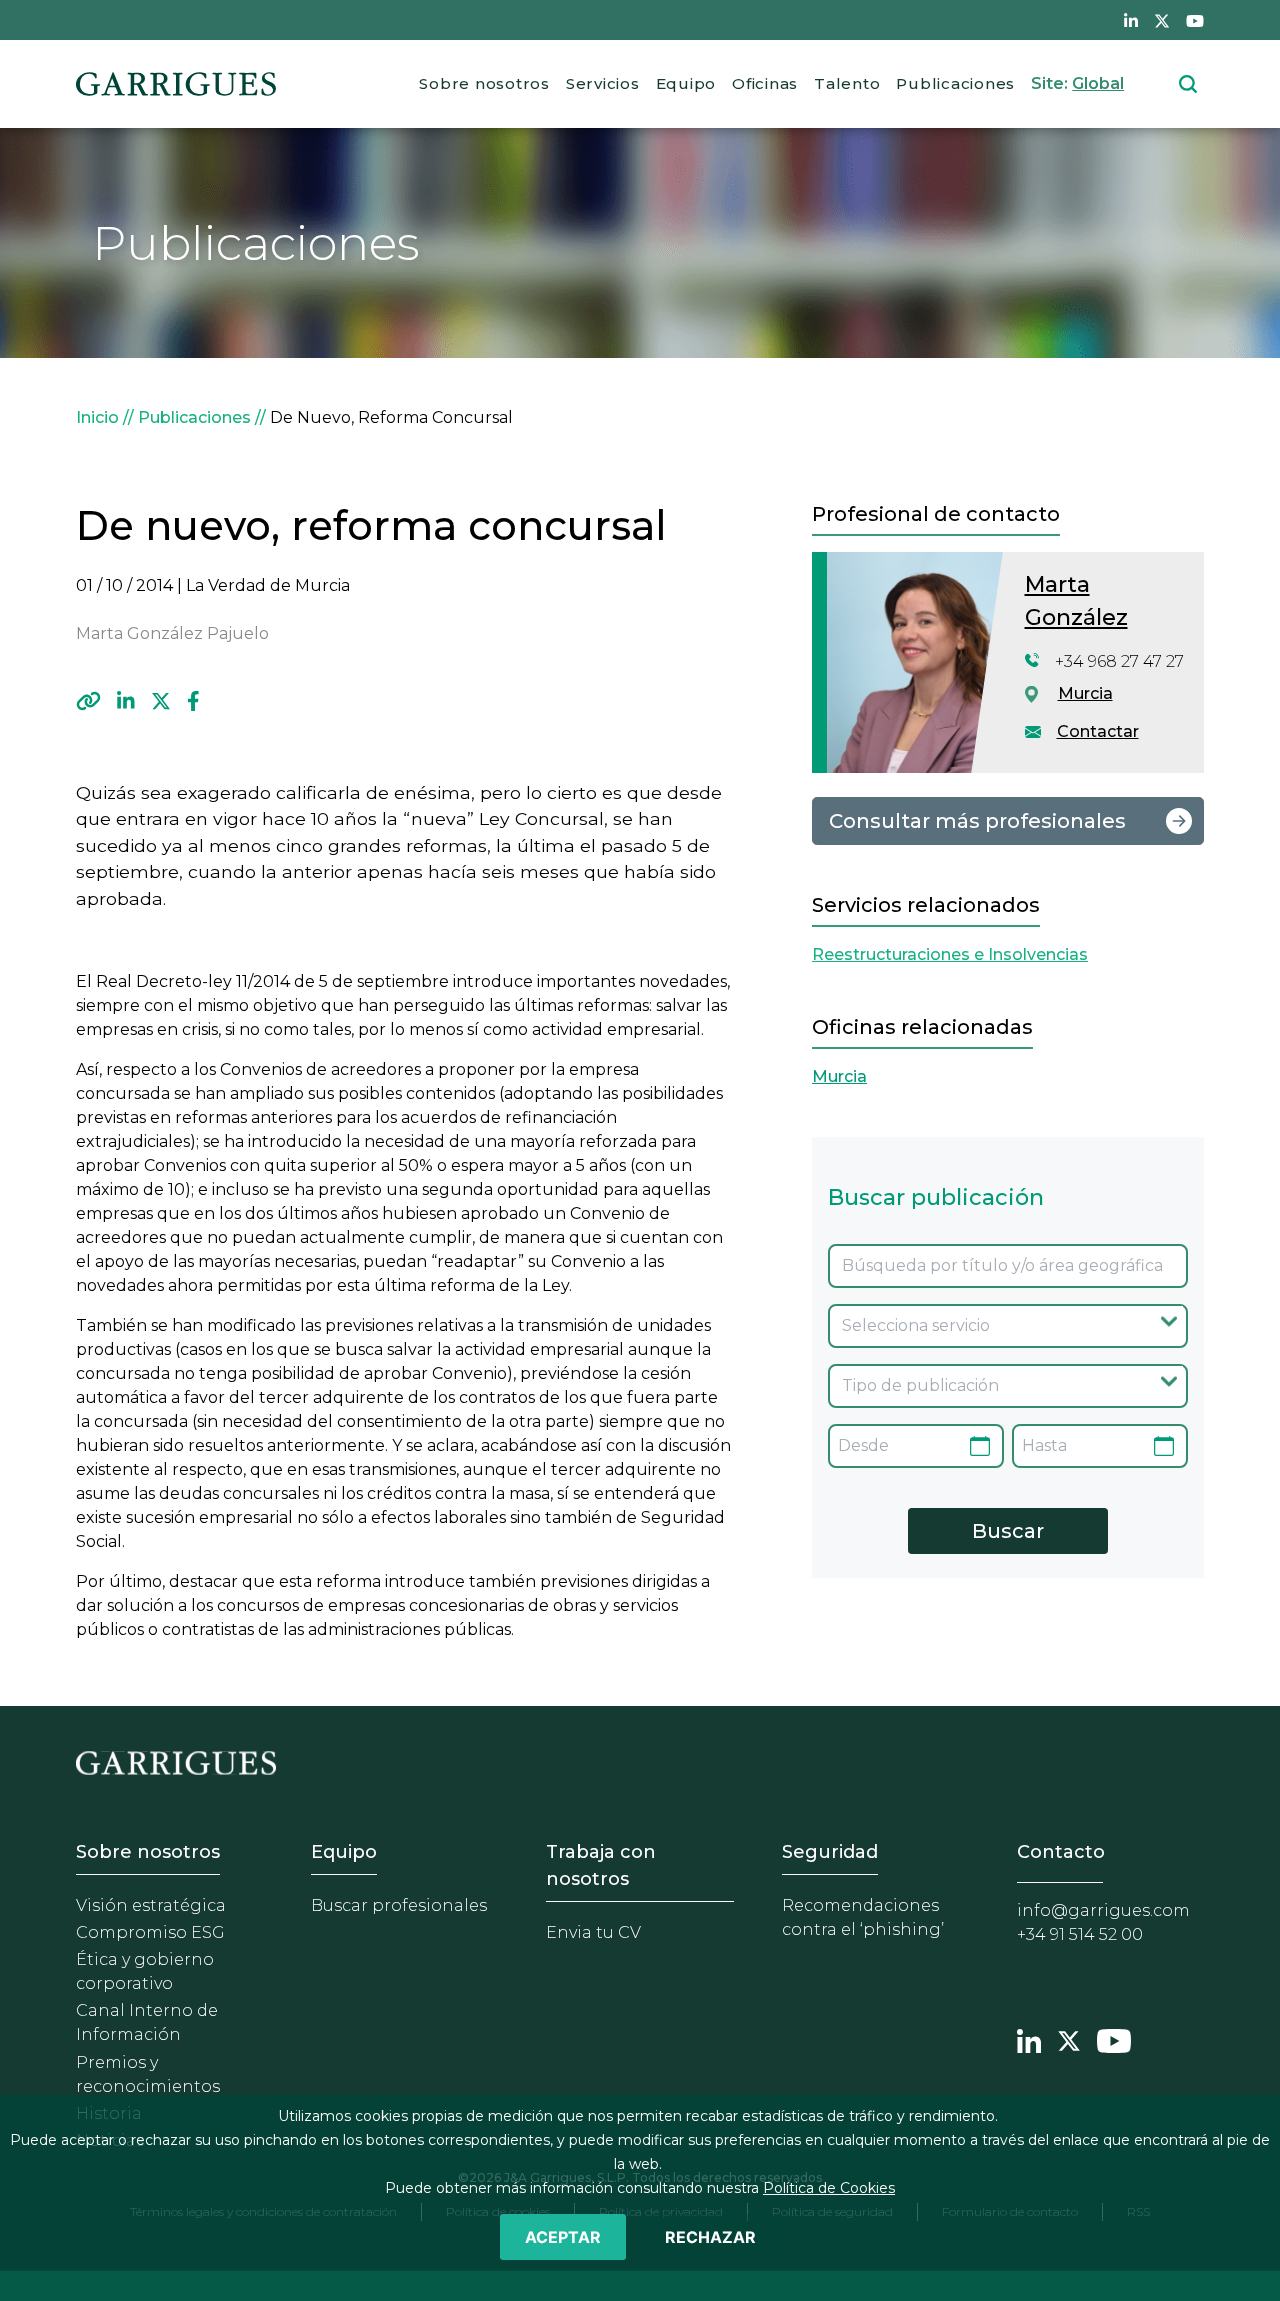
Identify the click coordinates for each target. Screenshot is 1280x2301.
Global (1098, 83)
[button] (88, 701)
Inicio (97, 417)
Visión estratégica (151, 1905)
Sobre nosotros (484, 83)
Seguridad (830, 1852)
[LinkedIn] (126, 701)
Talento (847, 83)
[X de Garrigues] (1162, 20)
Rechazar (710, 2237)
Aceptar (563, 2237)
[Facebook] (193, 701)
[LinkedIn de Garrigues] (1131, 20)
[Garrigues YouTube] (1114, 2038)
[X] (161, 701)
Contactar (1098, 731)
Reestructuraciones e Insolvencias (950, 954)
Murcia (1085, 693)
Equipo (686, 83)
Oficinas (765, 83)
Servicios (603, 83)
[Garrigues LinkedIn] (1029, 2038)
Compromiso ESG (150, 1932)
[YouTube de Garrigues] (1195, 20)
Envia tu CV (593, 1932)
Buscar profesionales (399, 1905)
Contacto (1061, 1852)
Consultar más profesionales (977, 821)
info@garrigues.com (1103, 1910)
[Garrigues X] (1069, 2038)
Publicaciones (955, 83)
